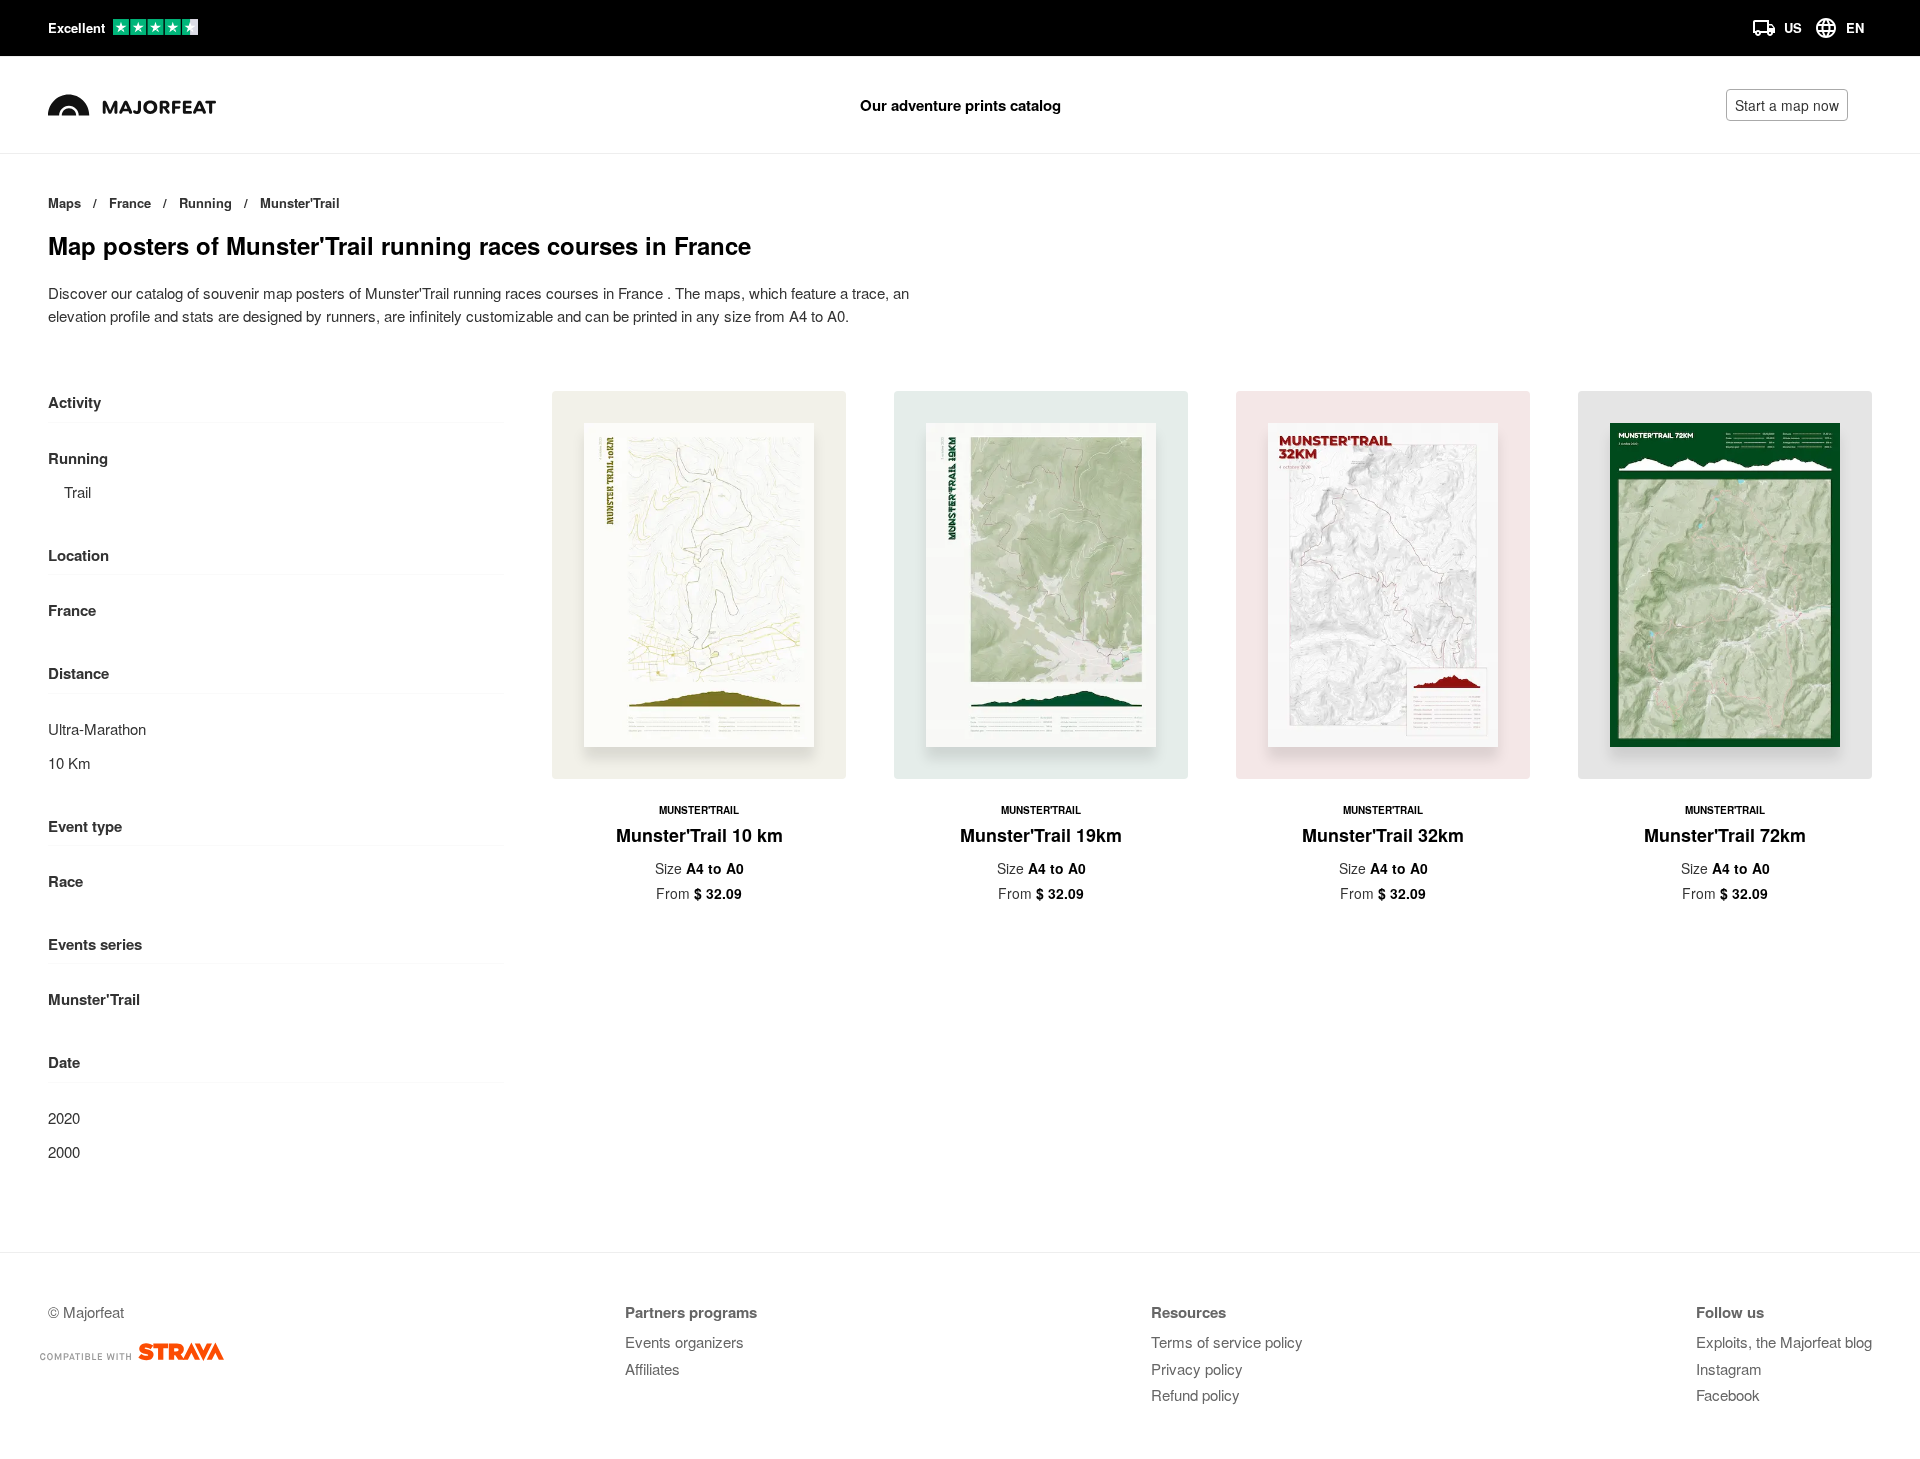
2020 (64, 1117)
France (72, 610)
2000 (64, 1151)
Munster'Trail (94, 999)
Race (65, 881)
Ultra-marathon (97, 728)
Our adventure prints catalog (960, 105)
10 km (69, 762)
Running (78, 458)
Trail (77, 491)
